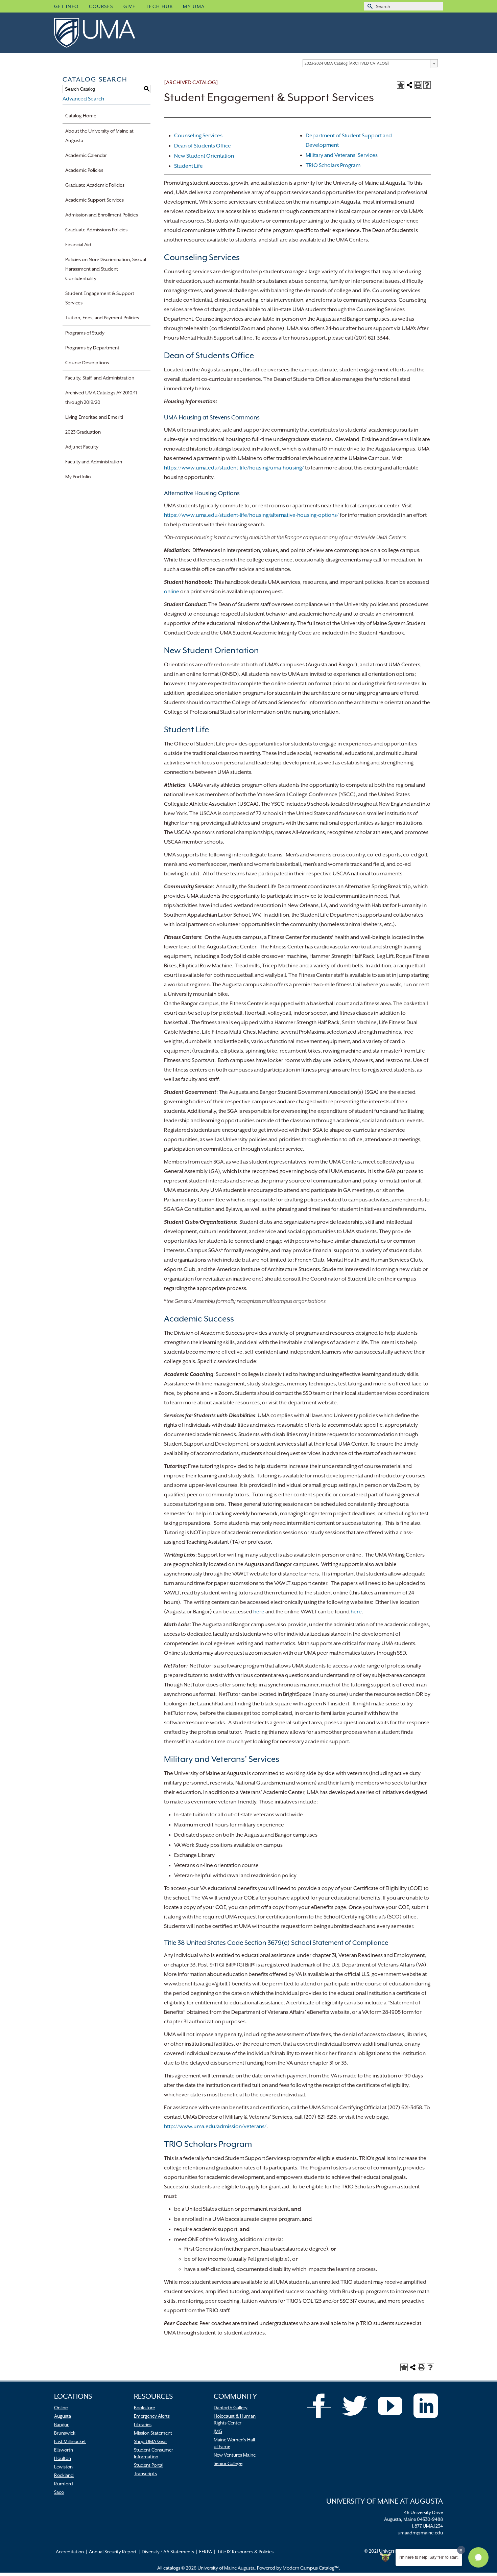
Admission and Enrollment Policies (102, 215)
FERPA (206, 2552)
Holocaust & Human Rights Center (235, 2419)
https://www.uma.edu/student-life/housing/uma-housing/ (234, 468)
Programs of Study (85, 333)
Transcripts (145, 2474)
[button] (478, 2557)
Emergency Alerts (152, 2416)
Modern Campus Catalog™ (311, 2568)
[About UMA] (105, 33)
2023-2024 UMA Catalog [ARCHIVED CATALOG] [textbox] (347, 63)
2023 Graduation (83, 432)
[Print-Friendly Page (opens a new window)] (418, 85)
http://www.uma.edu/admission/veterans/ (215, 2126)
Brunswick (65, 2433)
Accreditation (70, 2552)
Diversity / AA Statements (168, 2552)
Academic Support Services (94, 200)
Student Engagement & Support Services (100, 298)
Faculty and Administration (94, 462)
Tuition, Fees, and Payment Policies (102, 318)
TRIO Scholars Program (333, 165)
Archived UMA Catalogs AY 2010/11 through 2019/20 (101, 397)
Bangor (61, 2424)
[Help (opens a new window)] (427, 85)
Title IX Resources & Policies (245, 2552)
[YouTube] (390, 2406)
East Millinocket (70, 2441)
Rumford (64, 2484)
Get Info (66, 6)
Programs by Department (92, 348)
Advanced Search (83, 99)
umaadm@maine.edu (420, 2533)
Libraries (143, 2424)
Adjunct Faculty (82, 447)
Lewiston (63, 2467)
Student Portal (149, 2465)
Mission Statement (153, 2433)
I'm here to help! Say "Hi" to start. (429, 2557)
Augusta (63, 2416)
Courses (101, 6)
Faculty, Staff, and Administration (100, 378)
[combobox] (370, 63)
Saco (59, 2492)
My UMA (194, 6)
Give (129, 6)
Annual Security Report (113, 2552)
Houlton (63, 2458)
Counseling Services (198, 136)
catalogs (172, 2568)
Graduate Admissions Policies (96, 230)
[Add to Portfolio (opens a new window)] (401, 85)
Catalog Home (81, 116)
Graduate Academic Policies (95, 185)
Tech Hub (159, 6)
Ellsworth (64, 2450)
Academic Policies (84, 170)
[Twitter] (355, 2406)
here (259, 1612)
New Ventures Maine (235, 2455)
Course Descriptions (87, 363)
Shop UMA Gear (150, 2441)
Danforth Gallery (231, 2408)
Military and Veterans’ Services (342, 155)
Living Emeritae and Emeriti (94, 417)
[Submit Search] (369, 6)
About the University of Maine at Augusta (99, 136)
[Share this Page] (409, 85)
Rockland (64, 2475)
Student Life (188, 166)
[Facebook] (319, 2406)
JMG (218, 2431)
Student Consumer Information (153, 2453)
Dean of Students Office (203, 146)
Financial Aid (78, 245)
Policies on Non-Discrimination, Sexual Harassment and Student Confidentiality (106, 269)
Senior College (228, 2463)
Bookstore (144, 2408)
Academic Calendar (86, 155)
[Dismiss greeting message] (461, 2550)
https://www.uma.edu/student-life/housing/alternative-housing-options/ (251, 515)
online (172, 592)
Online (61, 2408)
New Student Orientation (204, 156)
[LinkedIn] (426, 2406)
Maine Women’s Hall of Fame (234, 2443)
